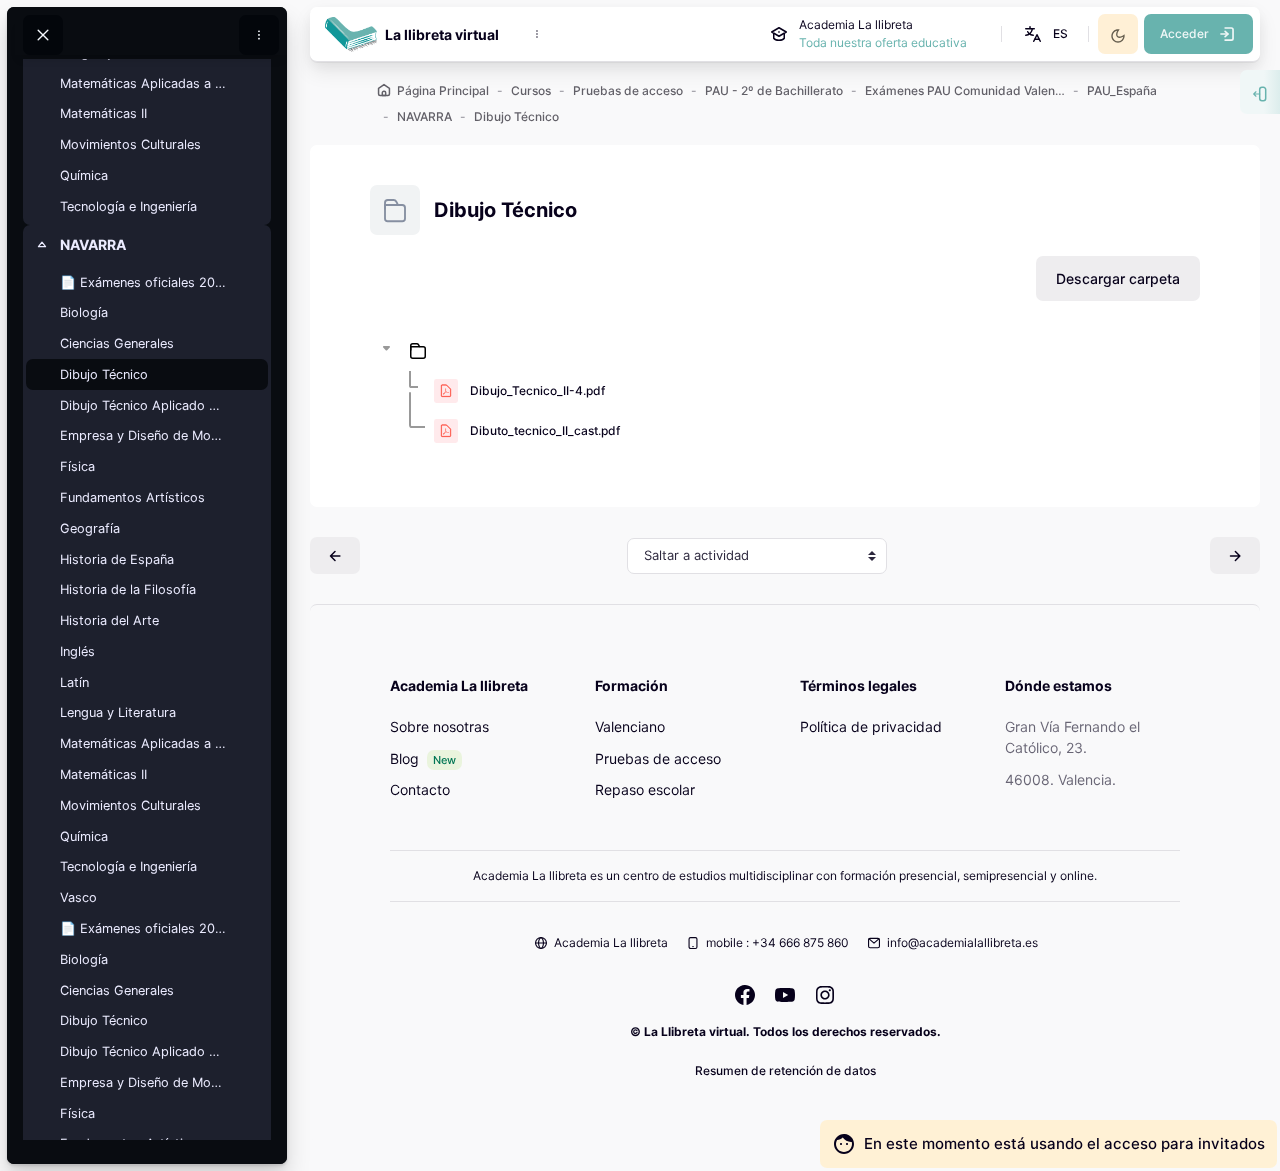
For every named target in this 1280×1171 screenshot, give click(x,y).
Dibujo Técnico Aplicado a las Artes (143, 405)
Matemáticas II (103, 113)
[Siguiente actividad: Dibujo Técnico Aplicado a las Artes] (1235, 555)
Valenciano (630, 726)
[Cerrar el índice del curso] (43, 35)
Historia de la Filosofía (128, 589)
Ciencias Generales (117, 343)
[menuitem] (537, 34)
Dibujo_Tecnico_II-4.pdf (537, 390)
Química (84, 175)
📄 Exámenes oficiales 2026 (143, 928)
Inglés (77, 651)
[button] (1044, 34)
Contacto (420, 789)
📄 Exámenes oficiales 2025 (143, 282)
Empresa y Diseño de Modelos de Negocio (143, 435)
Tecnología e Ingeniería (128, 206)
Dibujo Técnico (104, 374)
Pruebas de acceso (658, 758)
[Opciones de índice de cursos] (259, 35)
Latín (74, 682)
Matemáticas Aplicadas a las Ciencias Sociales (143, 83)
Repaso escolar (645, 789)
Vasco (78, 897)
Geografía (90, 528)
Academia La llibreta (611, 942)
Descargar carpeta (1118, 278)
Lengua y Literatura (118, 712)
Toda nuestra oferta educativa (883, 42)
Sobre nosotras (439, 726)
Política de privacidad (871, 726)
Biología (84, 312)
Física (77, 466)
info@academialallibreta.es (962, 942)
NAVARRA (93, 244)
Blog (404, 758)
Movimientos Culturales (130, 144)
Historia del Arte (109, 620)
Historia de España (117, 559)
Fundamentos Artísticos (132, 497)
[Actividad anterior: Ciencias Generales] (335, 555)
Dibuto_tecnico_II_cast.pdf (545, 430)
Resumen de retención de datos (785, 1070)
